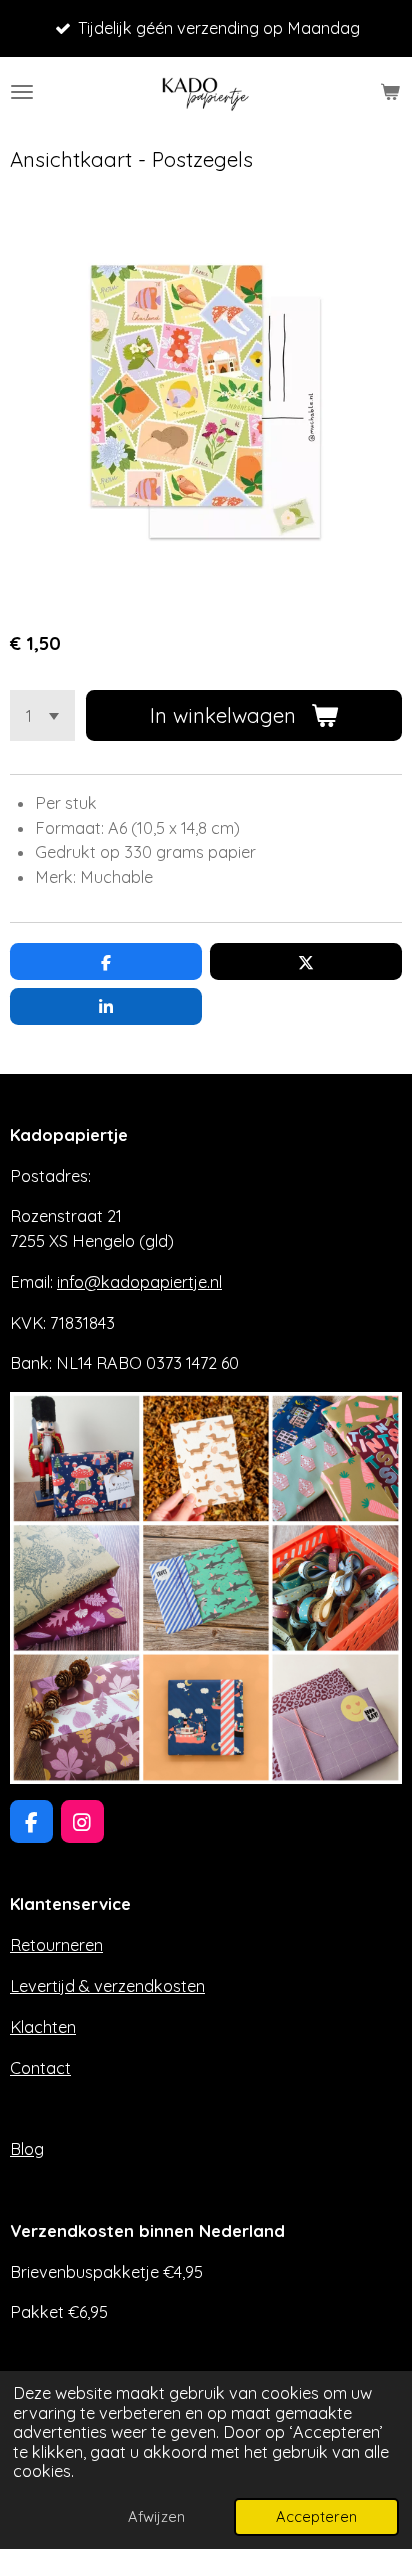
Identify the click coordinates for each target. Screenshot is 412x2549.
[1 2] (42, 715)
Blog (27, 2149)
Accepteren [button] (316, 2516)
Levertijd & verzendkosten (107, 1986)
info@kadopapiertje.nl (139, 1282)
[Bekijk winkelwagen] (390, 92)
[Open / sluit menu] (22, 92)
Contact (40, 2068)
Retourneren (56, 1945)
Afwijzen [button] (156, 2516)
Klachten (43, 2027)
